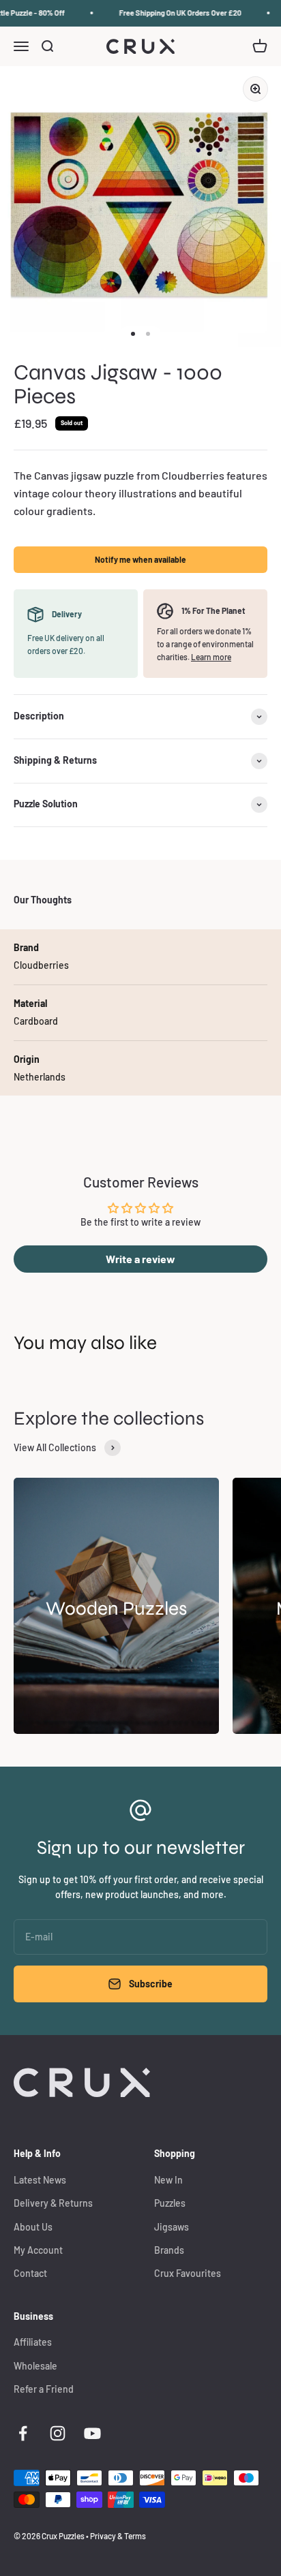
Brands (169, 2250)
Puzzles (170, 2203)
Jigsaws (172, 2227)
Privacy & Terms (118, 2536)
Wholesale (35, 2366)
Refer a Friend (44, 2389)
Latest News (40, 2180)
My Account (38, 2250)
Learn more (211, 657)
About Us (33, 2227)
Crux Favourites (188, 2273)
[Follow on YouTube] (92, 2433)
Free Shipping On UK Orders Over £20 (175, 13)
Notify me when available (140, 559)
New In (168, 2180)
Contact (30, 2273)
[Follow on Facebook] (23, 2433)
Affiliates (33, 2342)
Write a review (140, 1259)
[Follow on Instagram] (58, 2433)
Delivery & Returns (53, 2203)
